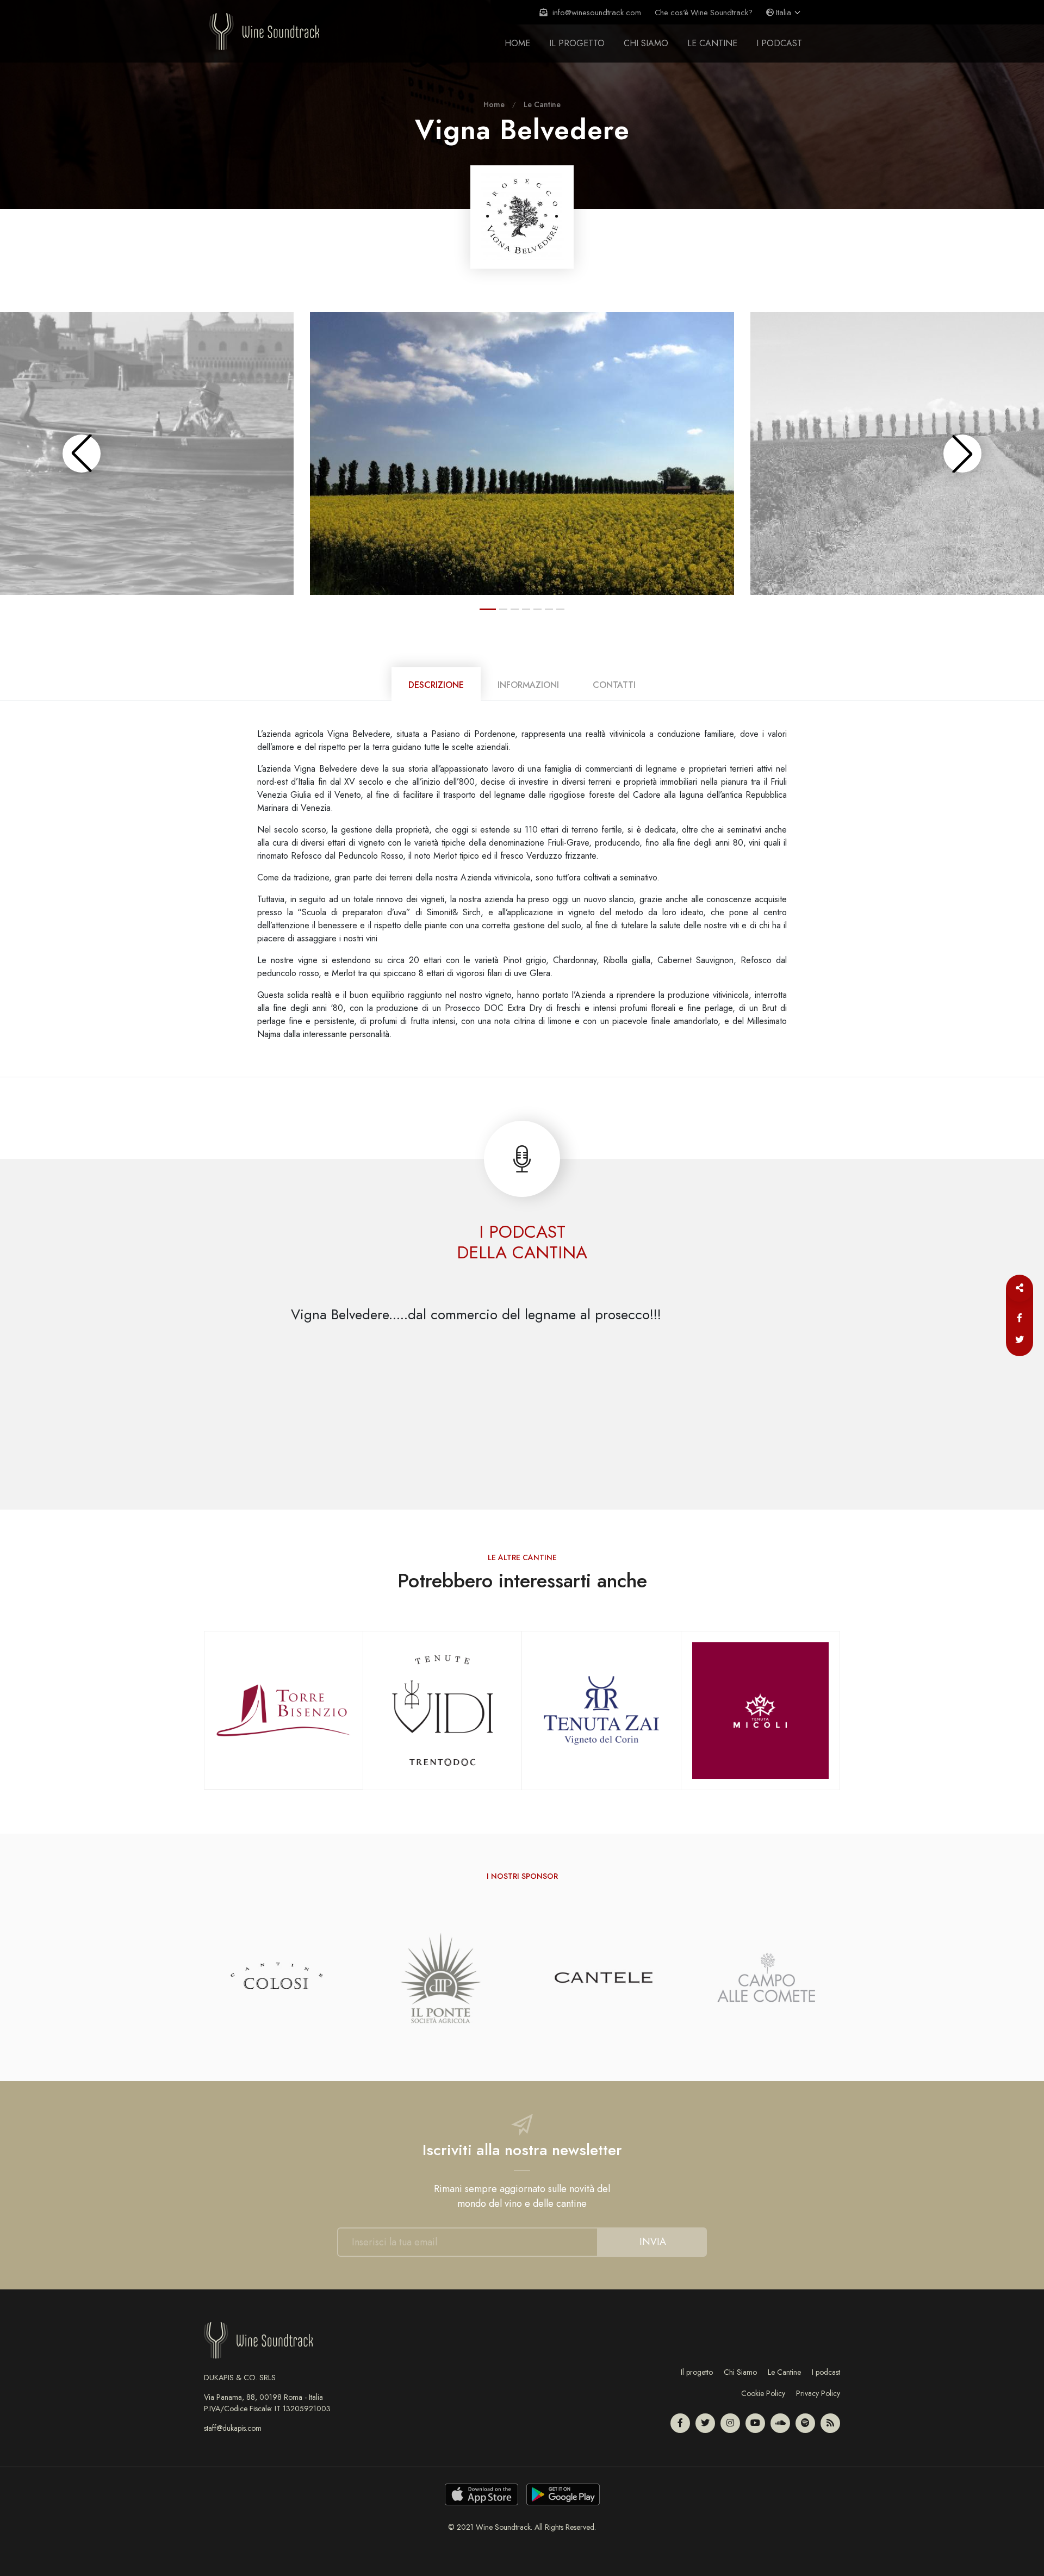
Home (517, 43)
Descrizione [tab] (436, 685)
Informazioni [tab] (528, 685)
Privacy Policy (818, 2393)
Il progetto (577, 43)
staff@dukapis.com (233, 2428)
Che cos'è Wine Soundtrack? (704, 12)
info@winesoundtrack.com (596, 12)
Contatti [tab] (614, 685)
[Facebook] (1020, 1318)
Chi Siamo (740, 2372)
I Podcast (779, 43)
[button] (82, 454)
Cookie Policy (763, 2393)
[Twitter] (1020, 1340)
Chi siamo (646, 43)
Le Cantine (712, 43)
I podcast (826, 2372)
